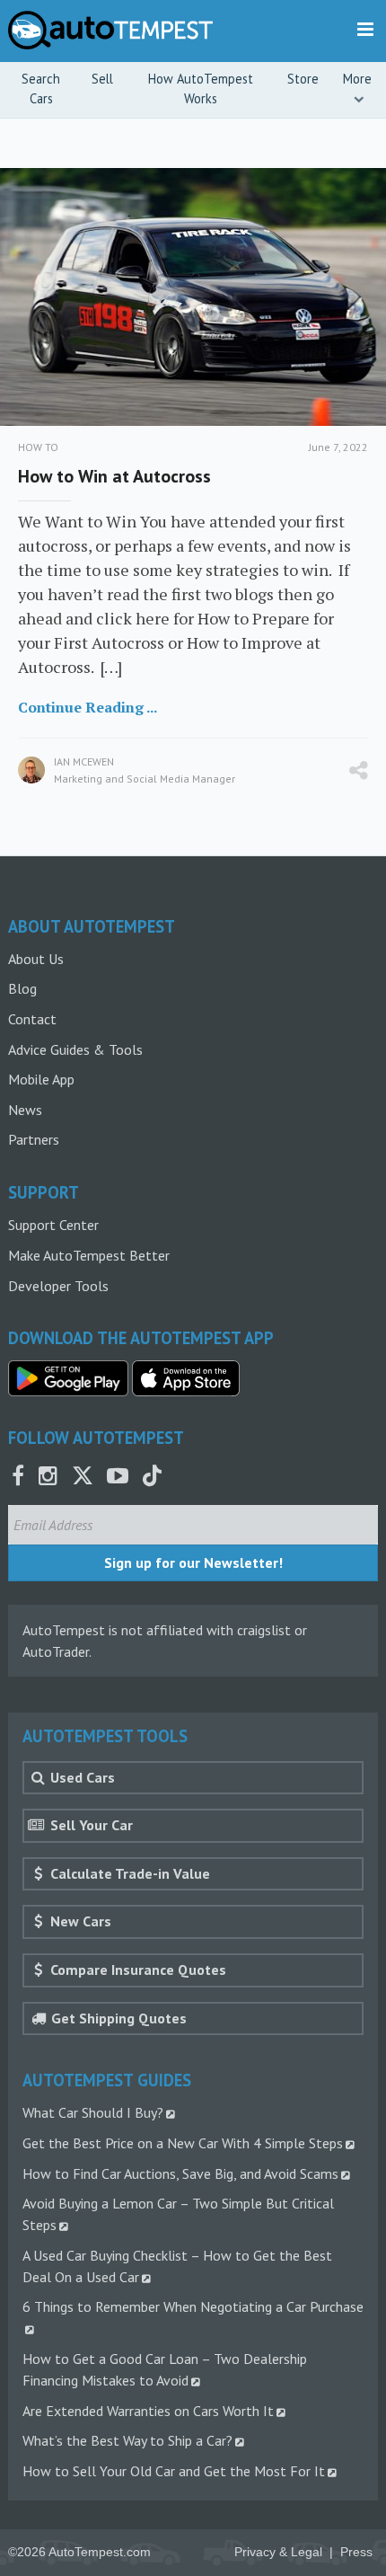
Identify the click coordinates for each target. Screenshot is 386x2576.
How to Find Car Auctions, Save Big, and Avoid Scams (180, 2173)
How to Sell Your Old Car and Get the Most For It (174, 2471)
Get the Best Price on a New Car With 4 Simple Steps (183, 2143)
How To (38, 447)
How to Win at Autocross (114, 476)
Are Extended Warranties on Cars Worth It (148, 2411)
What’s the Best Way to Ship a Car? (127, 2440)
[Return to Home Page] (111, 30)
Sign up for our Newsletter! (193, 1562)
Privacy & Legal (278, 2552)
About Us (36, 959)
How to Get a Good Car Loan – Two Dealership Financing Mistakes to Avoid (165, 2369)
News (25, 1110)
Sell (102, 79)
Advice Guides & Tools (75, 1049)
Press (356, 2552)
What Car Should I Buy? (93, 2112)
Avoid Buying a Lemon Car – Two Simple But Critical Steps (178, 2214)
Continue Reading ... (88, 707)
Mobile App (41, 1079)
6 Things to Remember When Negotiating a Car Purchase (193, 2306)
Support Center (53, 1225)
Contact (32, 1019)
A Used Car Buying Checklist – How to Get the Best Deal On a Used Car (177, 2266)
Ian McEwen (84, 761)
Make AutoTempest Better (89, 1255)
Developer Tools (58, 1286)
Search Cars (41, 89)
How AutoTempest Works (201, 89)
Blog (22, 988)
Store (303, 79)
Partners (34, 1139)
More (357, 79)
